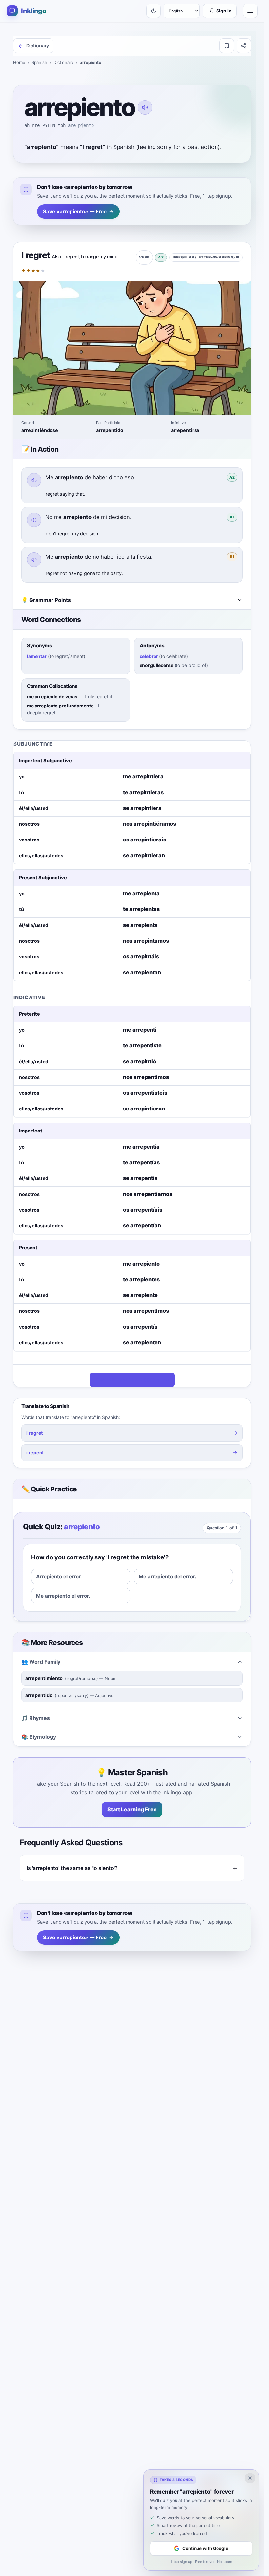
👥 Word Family (41, 1662)
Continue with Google (205, 2548)
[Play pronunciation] (145, 107)
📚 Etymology (39, 1737)
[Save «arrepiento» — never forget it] (227, 46)
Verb (144, 257)
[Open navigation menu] (250, 11)
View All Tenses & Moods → (128, 1380)
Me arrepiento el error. (63, 1596)
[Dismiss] (250, 2478)
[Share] (244, 46)
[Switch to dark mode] (154, 11)
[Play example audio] (34, 480)
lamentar (37, 656)
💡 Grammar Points (46, 600)
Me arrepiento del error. (167, 1576)
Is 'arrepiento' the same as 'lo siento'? (72, 1868)
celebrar (149, 656)
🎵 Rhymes (36, 1718)
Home (19, 62)
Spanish (39, 62)
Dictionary (63, 62)
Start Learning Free (132, 1809)
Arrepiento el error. (59, 1576)
